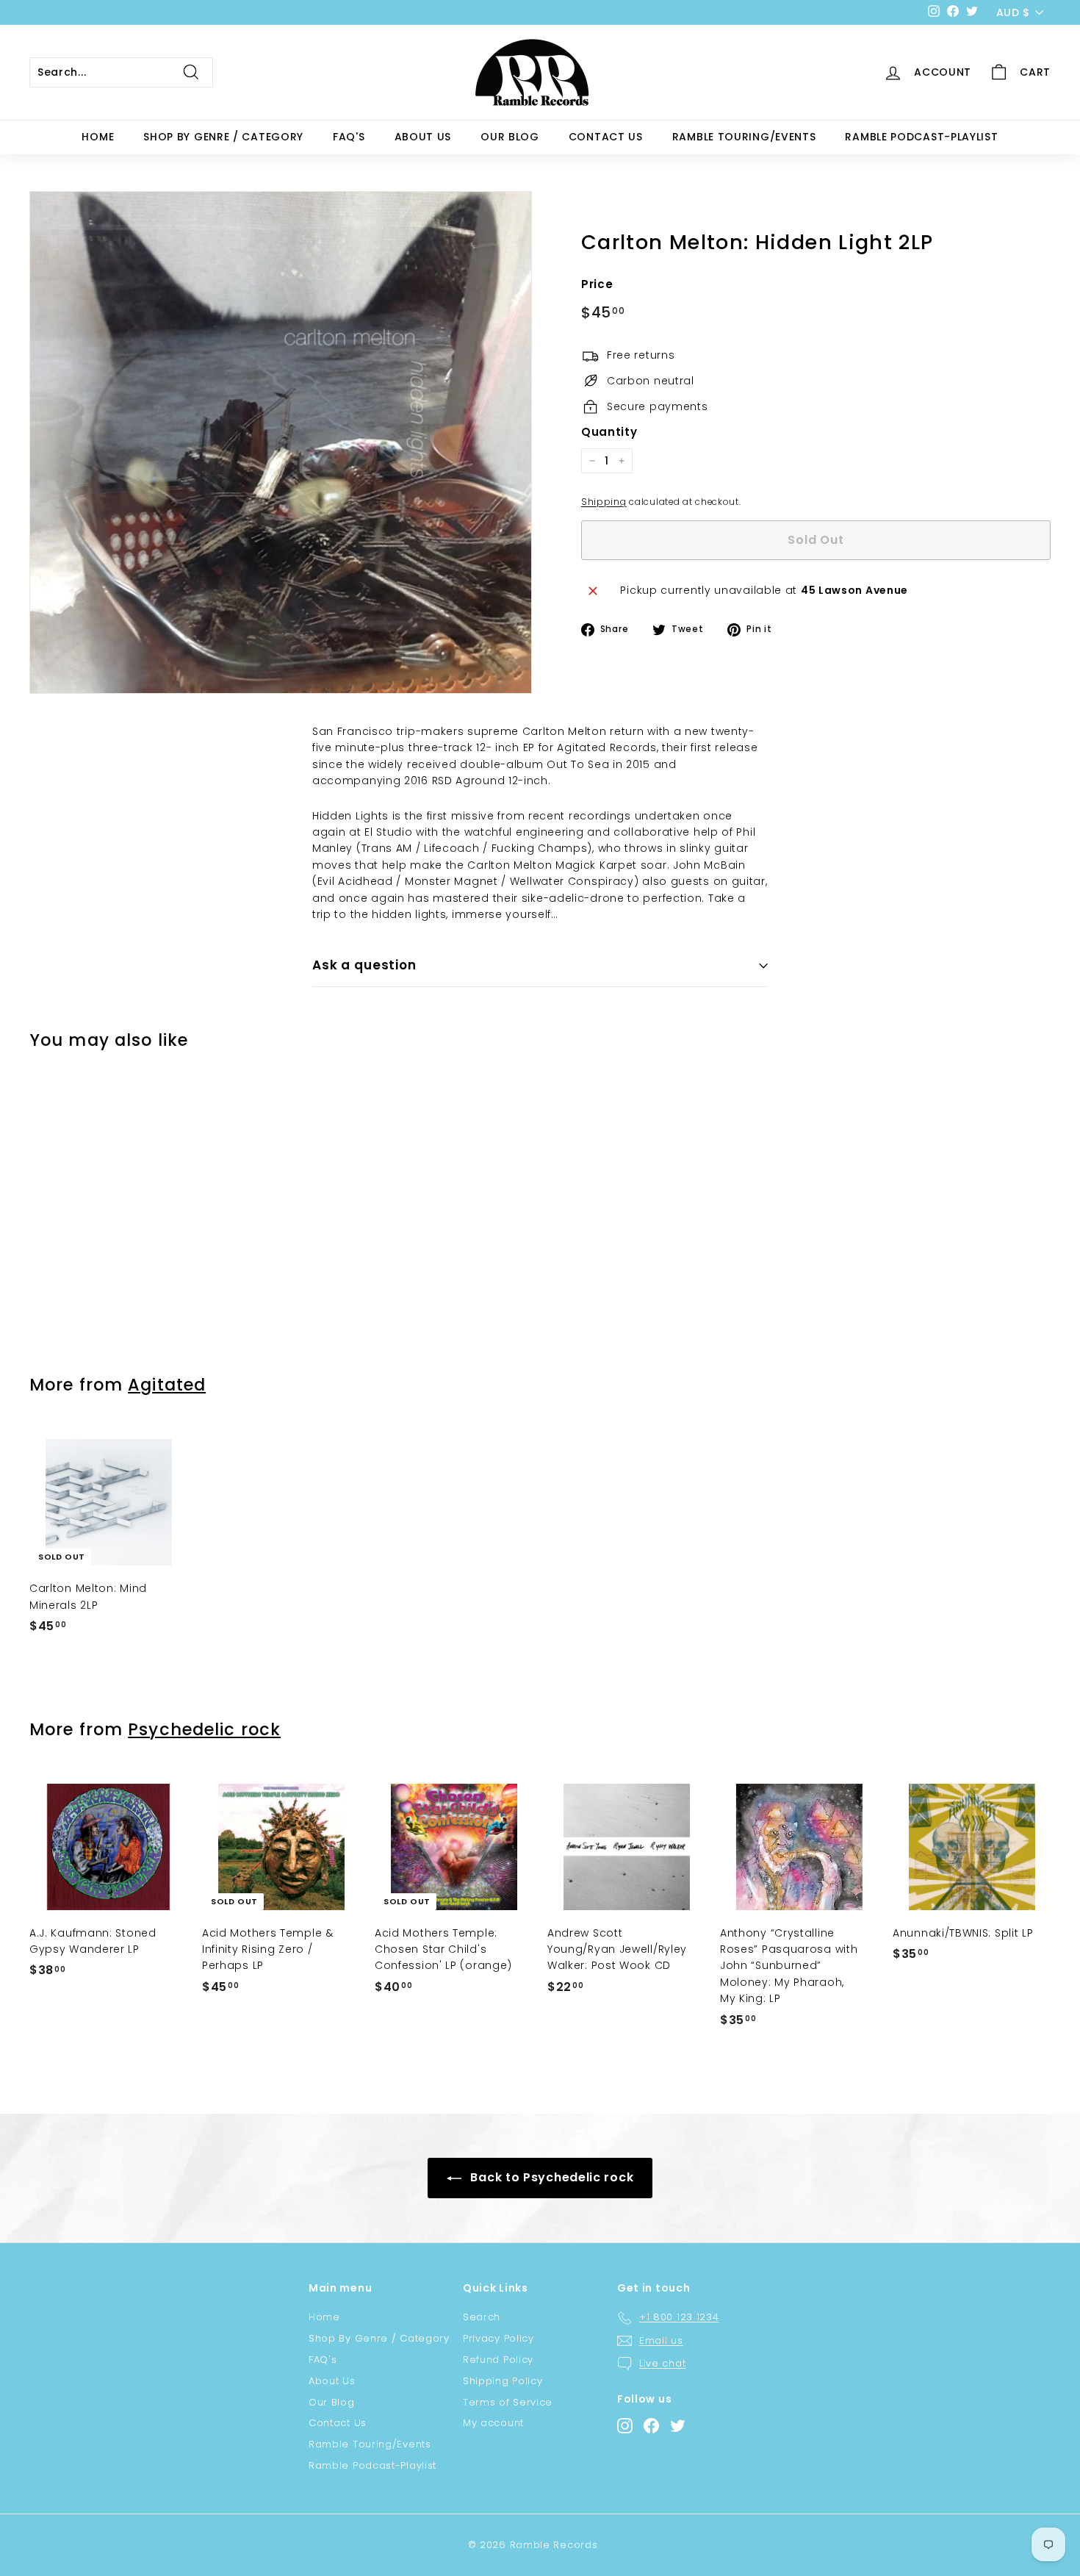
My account (493, 2423)
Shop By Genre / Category (223, 137)
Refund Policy (498, 2360)
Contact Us (606, 137)
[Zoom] (281, 442)
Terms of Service (508, 2402)
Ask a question (364, 965)
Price (597, 284)
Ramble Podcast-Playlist (921, 137)
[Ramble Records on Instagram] (625, 2426)
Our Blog (510, 137)
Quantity (609, 432)
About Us (423, 137)
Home (98, 137)
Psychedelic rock (204, 1729)
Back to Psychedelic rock (551, 2177)
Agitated (167, 1385)
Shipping (604, 502)
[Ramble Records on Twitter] (678, 2426)
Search (482, 2317)
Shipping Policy (503, 2381)
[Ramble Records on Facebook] (651, 2426)
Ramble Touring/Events (744, 137)
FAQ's (349, 137)
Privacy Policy (498, 2338)
